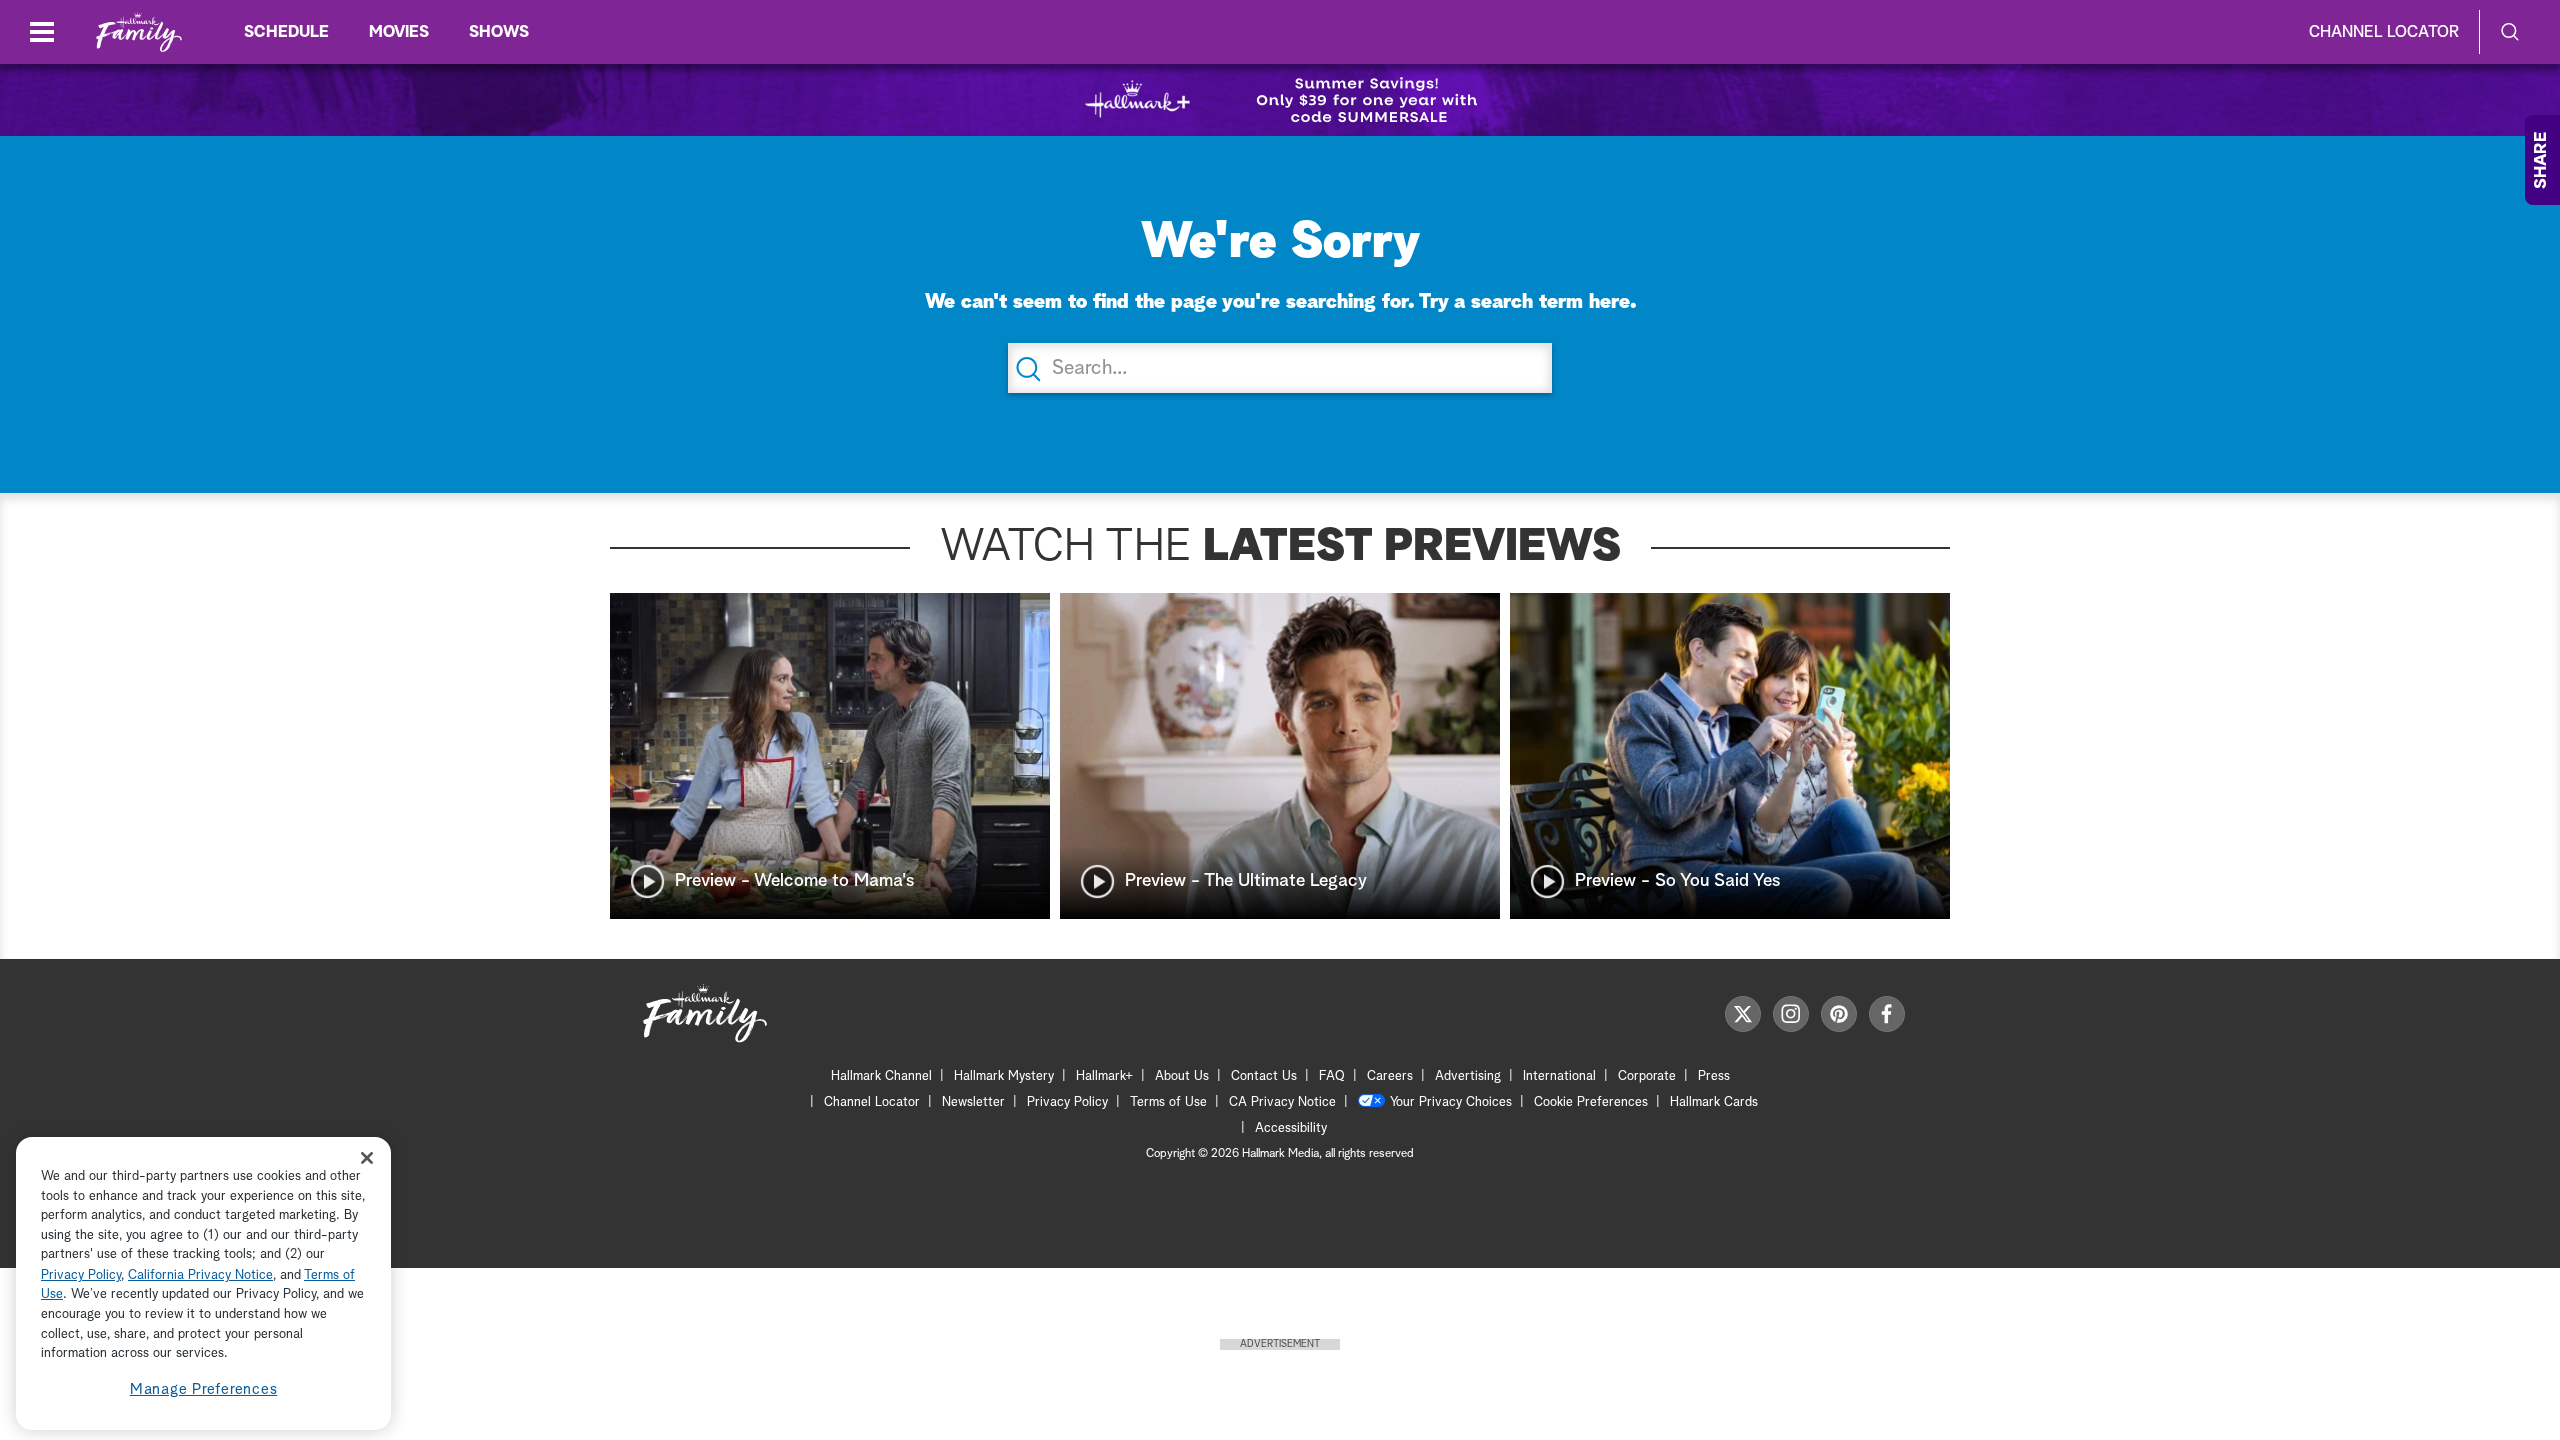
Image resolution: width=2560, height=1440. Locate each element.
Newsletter (973, 1102)
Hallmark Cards (1714, 1102)
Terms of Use (1168, 1102)
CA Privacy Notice (1282, 1102)
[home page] (139, 32)
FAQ (1332, 1076)
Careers (1390, 1076)
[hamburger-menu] (42, 32)
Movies (399, 32)
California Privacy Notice (200, 1275)
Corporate (1647, 1076)
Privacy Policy (1067, 1102)
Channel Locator (2384, 32)
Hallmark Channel (881, 1076)
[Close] (367, 1157)
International (1559, 1076)
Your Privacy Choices (1451, 1102)
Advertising (1468, 1076)
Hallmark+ (1104, 1076)
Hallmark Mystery (1004, 1076)
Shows (499, 32)
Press (1714, 1076)
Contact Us (1264, 1076)
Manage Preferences (204, 1389)
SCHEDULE (286, 32)
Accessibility (1291, 1128)
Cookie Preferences (1591, 1102)
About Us (1182, 1076)
